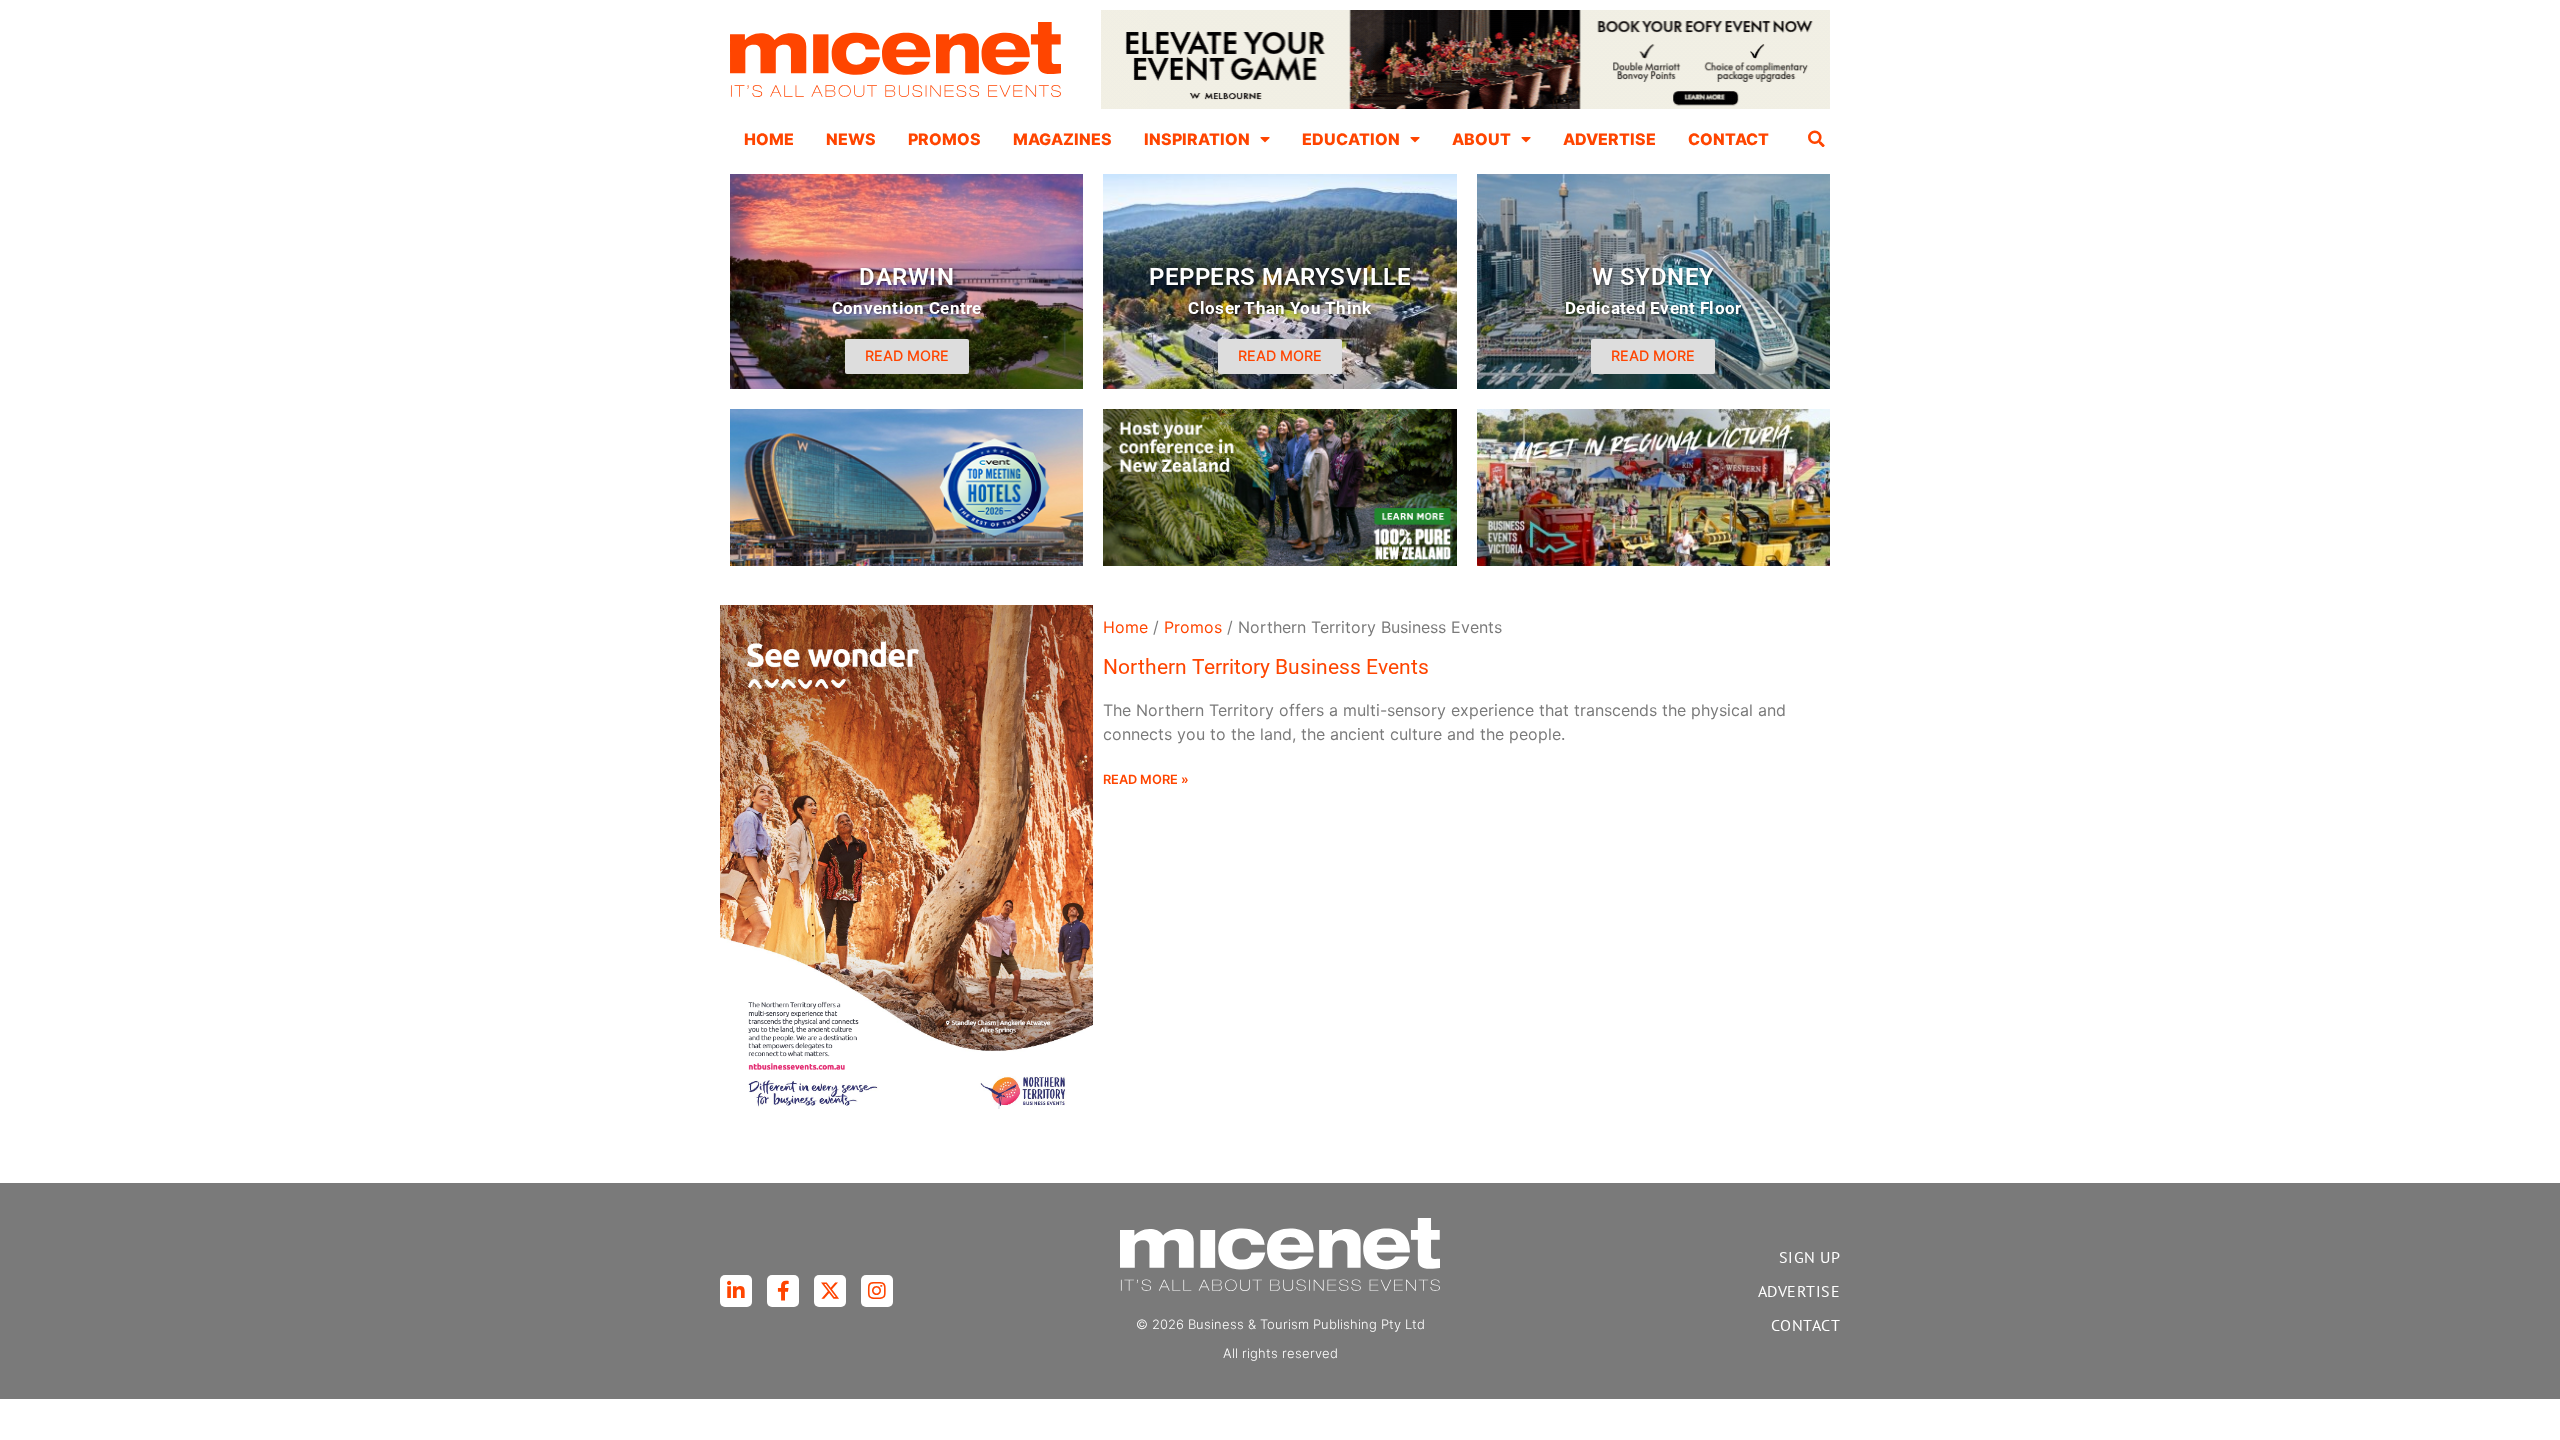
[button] (1817, 139)
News (851, 139)
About (1481, 139)
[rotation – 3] (1653, 560)
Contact (1728, 139)
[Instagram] (877, 1291)
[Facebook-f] (783, 1291)
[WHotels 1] (1465, 104)
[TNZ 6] (1279, 560)
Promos (944, 139)
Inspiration (1197, 139)
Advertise (1609, 139)
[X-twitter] (830, 1291)
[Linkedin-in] (736, 1291)
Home (769, 139)
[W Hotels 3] (906, 560)
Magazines (1062, 139)
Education (1351, 139)
